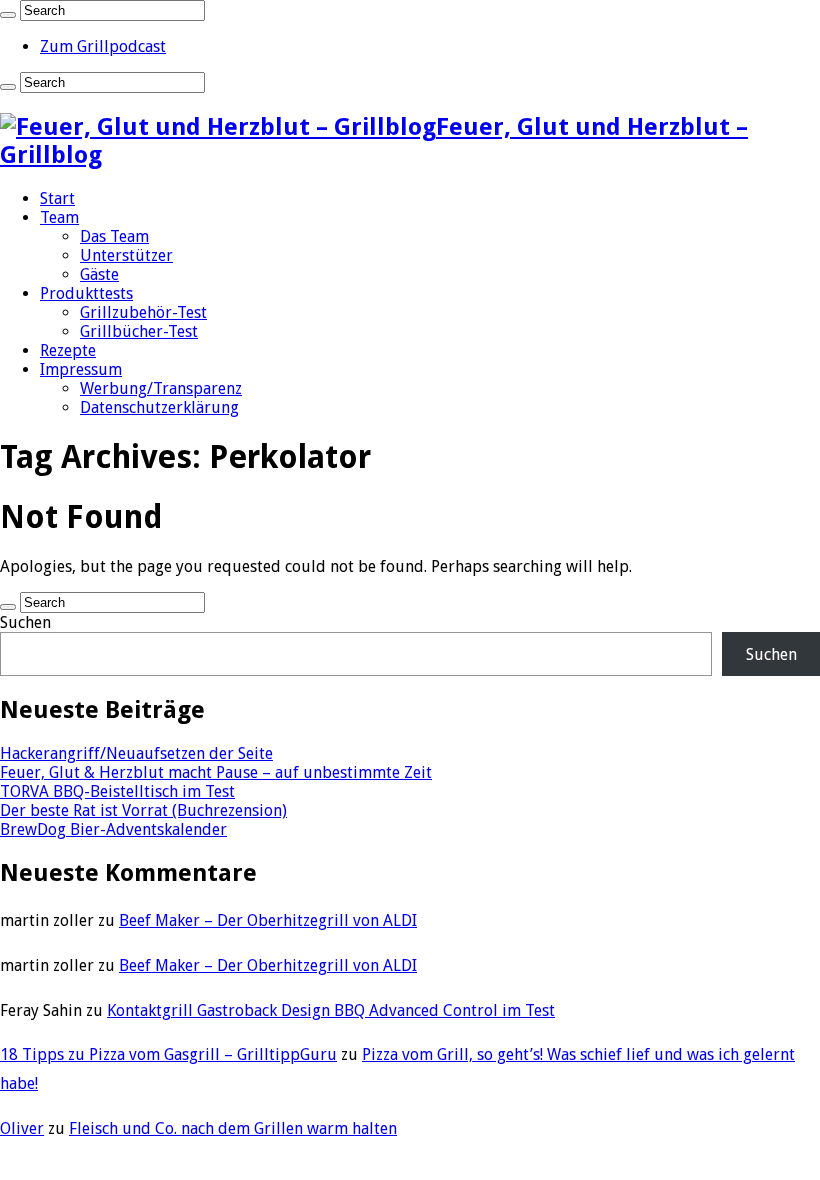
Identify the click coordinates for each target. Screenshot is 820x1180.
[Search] (8, 15)
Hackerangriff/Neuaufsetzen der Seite (136, 753)
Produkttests (86, 293)
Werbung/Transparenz (161, 388)
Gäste (99, 274)
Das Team (114, 236)
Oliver (22, 1128)
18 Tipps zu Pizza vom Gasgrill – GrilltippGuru (168, 1054)
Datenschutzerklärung (159, 407)
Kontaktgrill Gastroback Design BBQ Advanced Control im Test (331, 1010)
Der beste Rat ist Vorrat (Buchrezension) (143, 810)
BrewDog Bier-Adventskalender (113, 829)
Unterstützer (126, 255)
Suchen (25, 622)
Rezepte (68, 350)
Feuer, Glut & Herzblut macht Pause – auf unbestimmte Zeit (216, 772)
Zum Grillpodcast (103, 46)
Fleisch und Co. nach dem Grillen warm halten (233, 1128)
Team (59, 217)
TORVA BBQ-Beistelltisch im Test (117, 791)
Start (57, 198)
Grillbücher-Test (139, 331)
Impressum (81, 369)
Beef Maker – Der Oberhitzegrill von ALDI (268, 920)
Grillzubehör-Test (143, 312)
